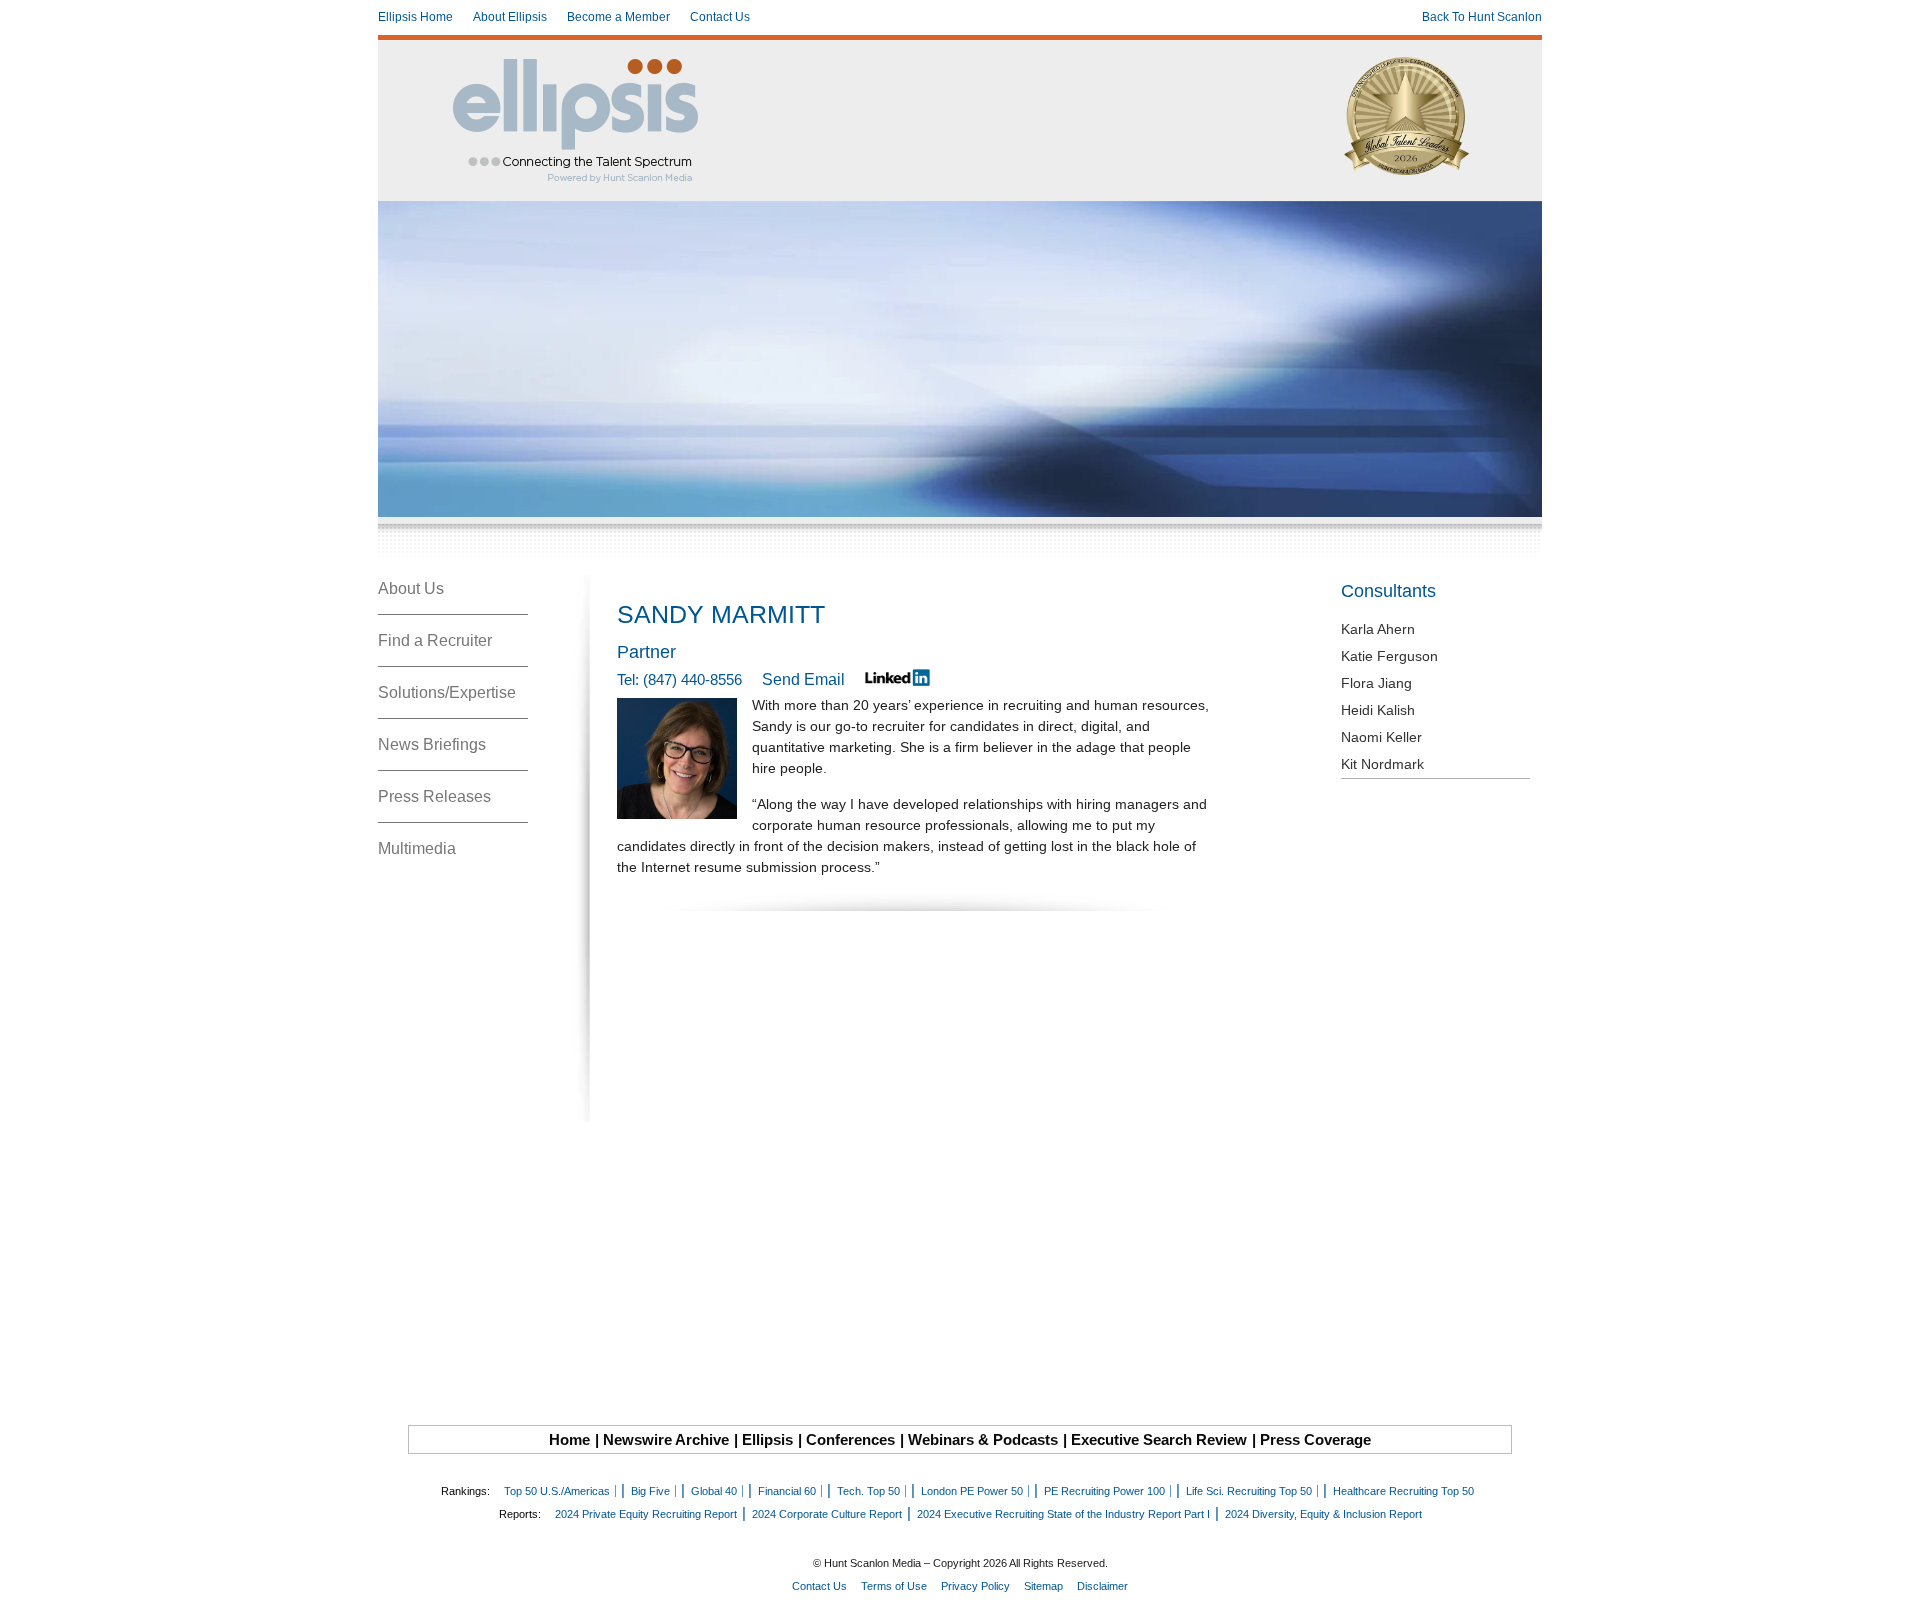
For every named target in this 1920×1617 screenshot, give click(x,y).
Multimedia (417, 848)
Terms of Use (894, 1586)
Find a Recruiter (435, 640)
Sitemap (1043, 1586)
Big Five (650, 1491)
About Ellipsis (510, 17)
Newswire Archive (666, 1439)
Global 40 (714, 1491)
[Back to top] (1891, 1588)
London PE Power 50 (972, 1491)
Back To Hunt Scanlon (1482, 17)
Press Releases (434, 796)
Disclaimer (1102, 1586)
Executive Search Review (1159, 1439)
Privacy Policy (975, 1586)
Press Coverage (1315, 1439)
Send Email (803, 679)
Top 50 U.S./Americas (557, 1491)
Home (569, 1439)
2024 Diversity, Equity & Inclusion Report (1323, 1514)
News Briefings (432, 744)
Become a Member (618, 17)
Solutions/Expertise (447, 692)
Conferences (850, 1439)
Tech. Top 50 (868, 1491)
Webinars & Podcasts (983, 1439)
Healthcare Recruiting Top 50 (1403, 1491)
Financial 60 (787, 1491)
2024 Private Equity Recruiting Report (646, 1514)
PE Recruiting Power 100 (1104, 1491)
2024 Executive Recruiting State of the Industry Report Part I (1063, 1514)
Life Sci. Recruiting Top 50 (1249, 1491)
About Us (411, 588)
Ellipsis (767, 1439)
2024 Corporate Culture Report (827, 1514)
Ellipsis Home (415, 17)
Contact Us (720, 17)
